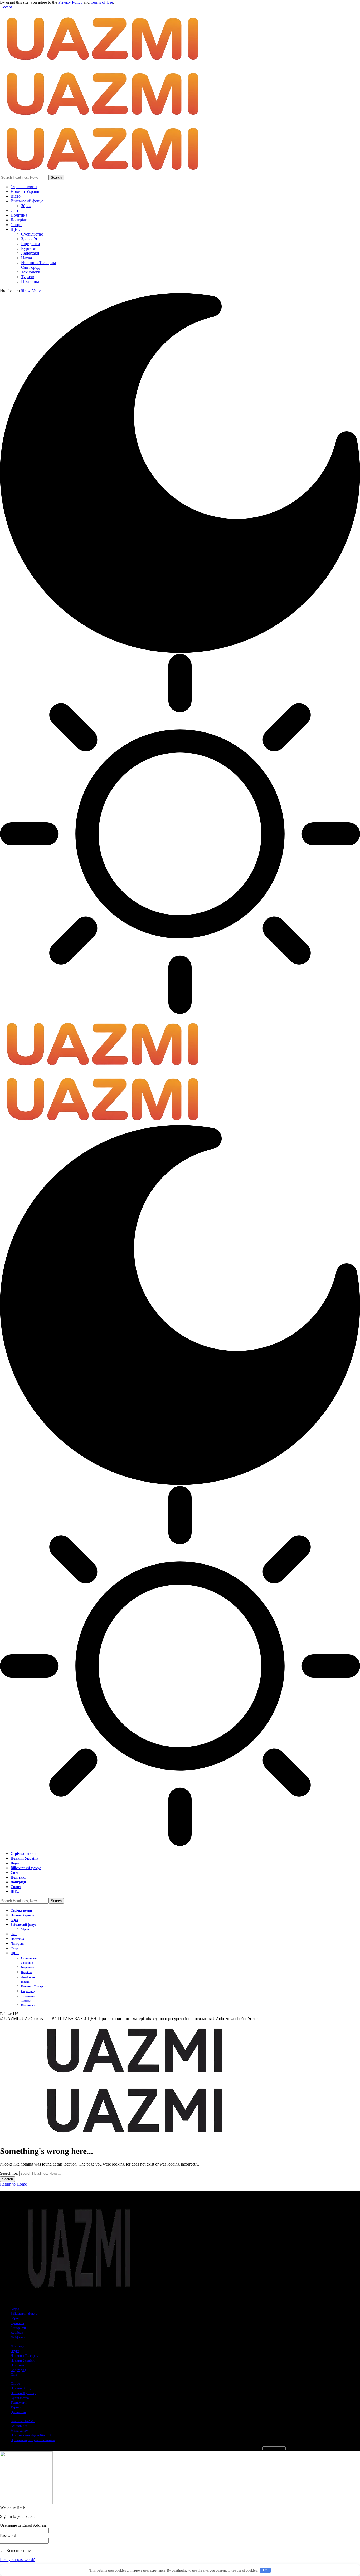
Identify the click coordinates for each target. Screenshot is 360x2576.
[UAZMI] (101, 117)
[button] (6, 7)
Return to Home (13, 2184)
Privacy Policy (70, 2)
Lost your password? (17, 2560)
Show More (31, 290)
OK (266, 2570)
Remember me (18, 2551)
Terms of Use (102, 2)
